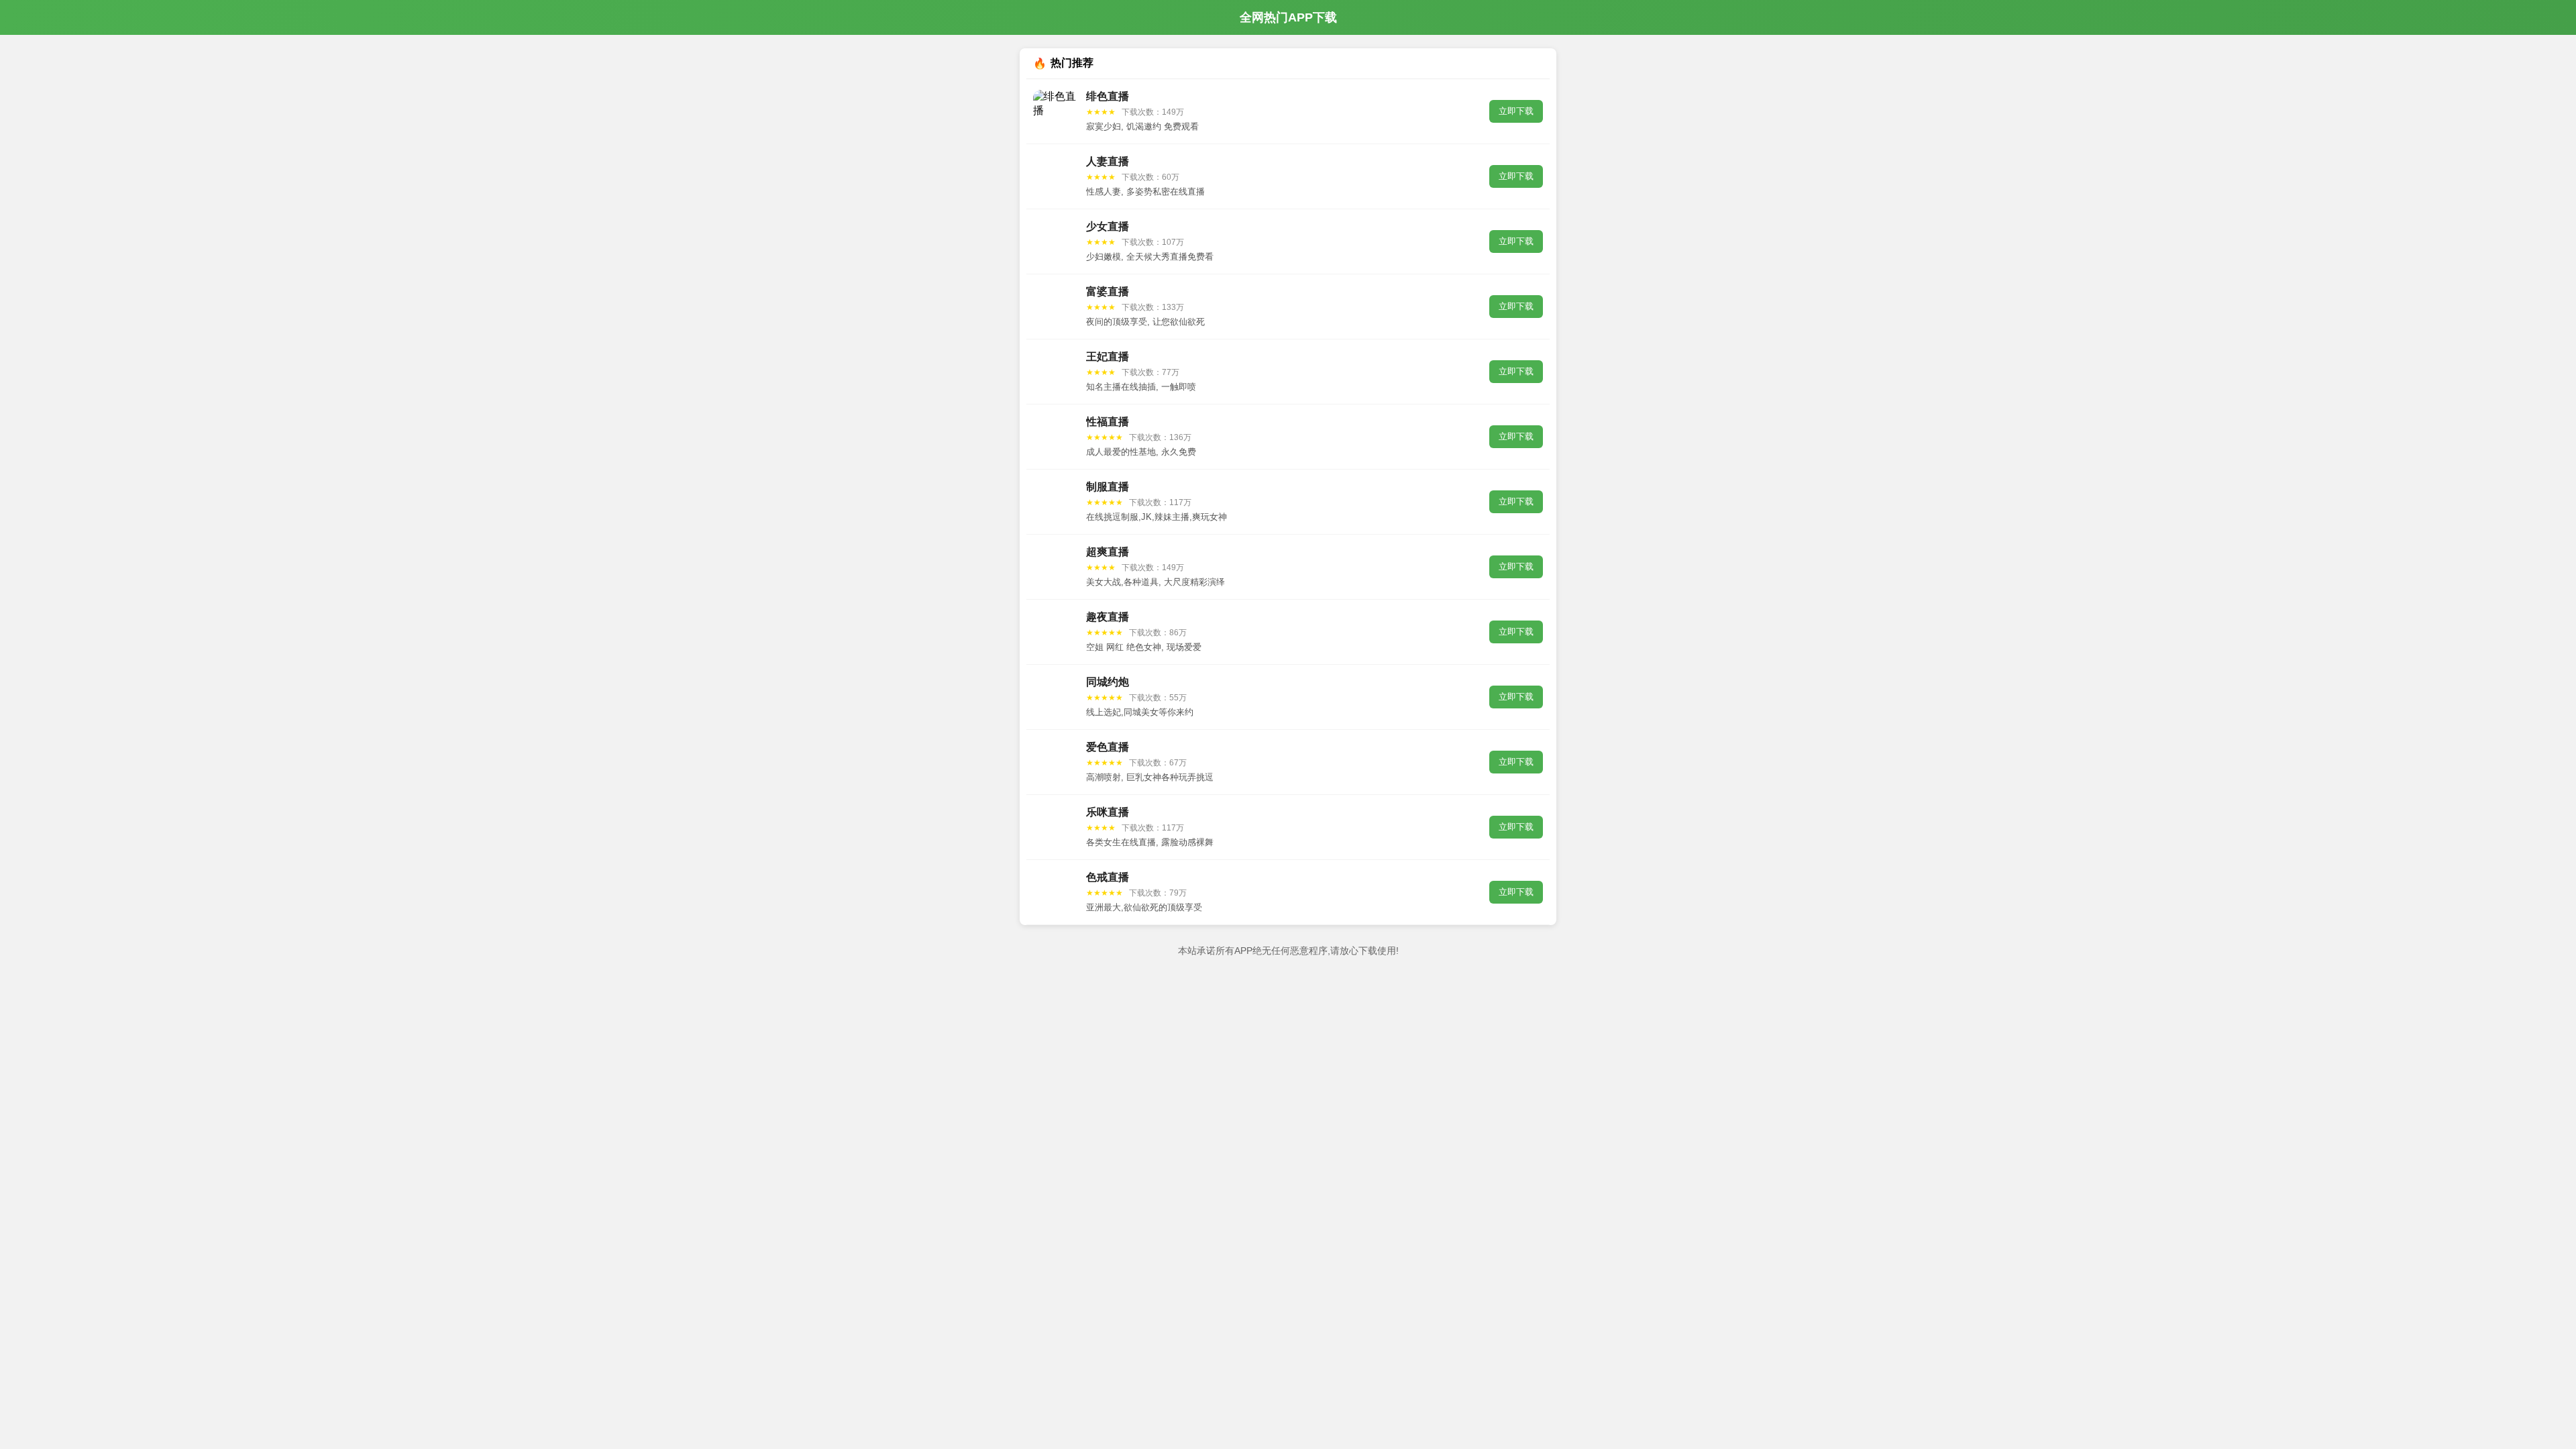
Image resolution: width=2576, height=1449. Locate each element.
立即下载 (1516, 111)
